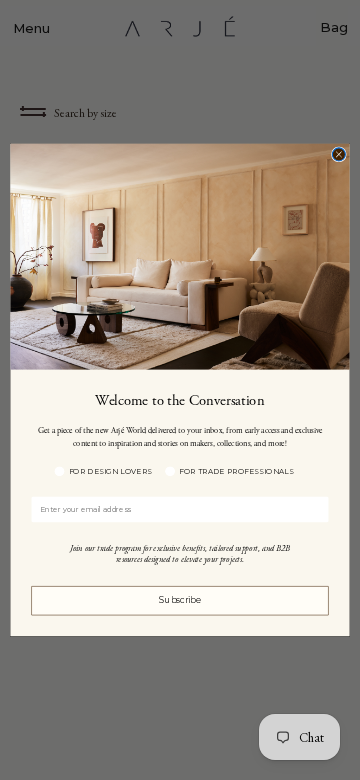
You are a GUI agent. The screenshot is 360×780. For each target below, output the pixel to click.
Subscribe (180, 601)
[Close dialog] (338, 154)
